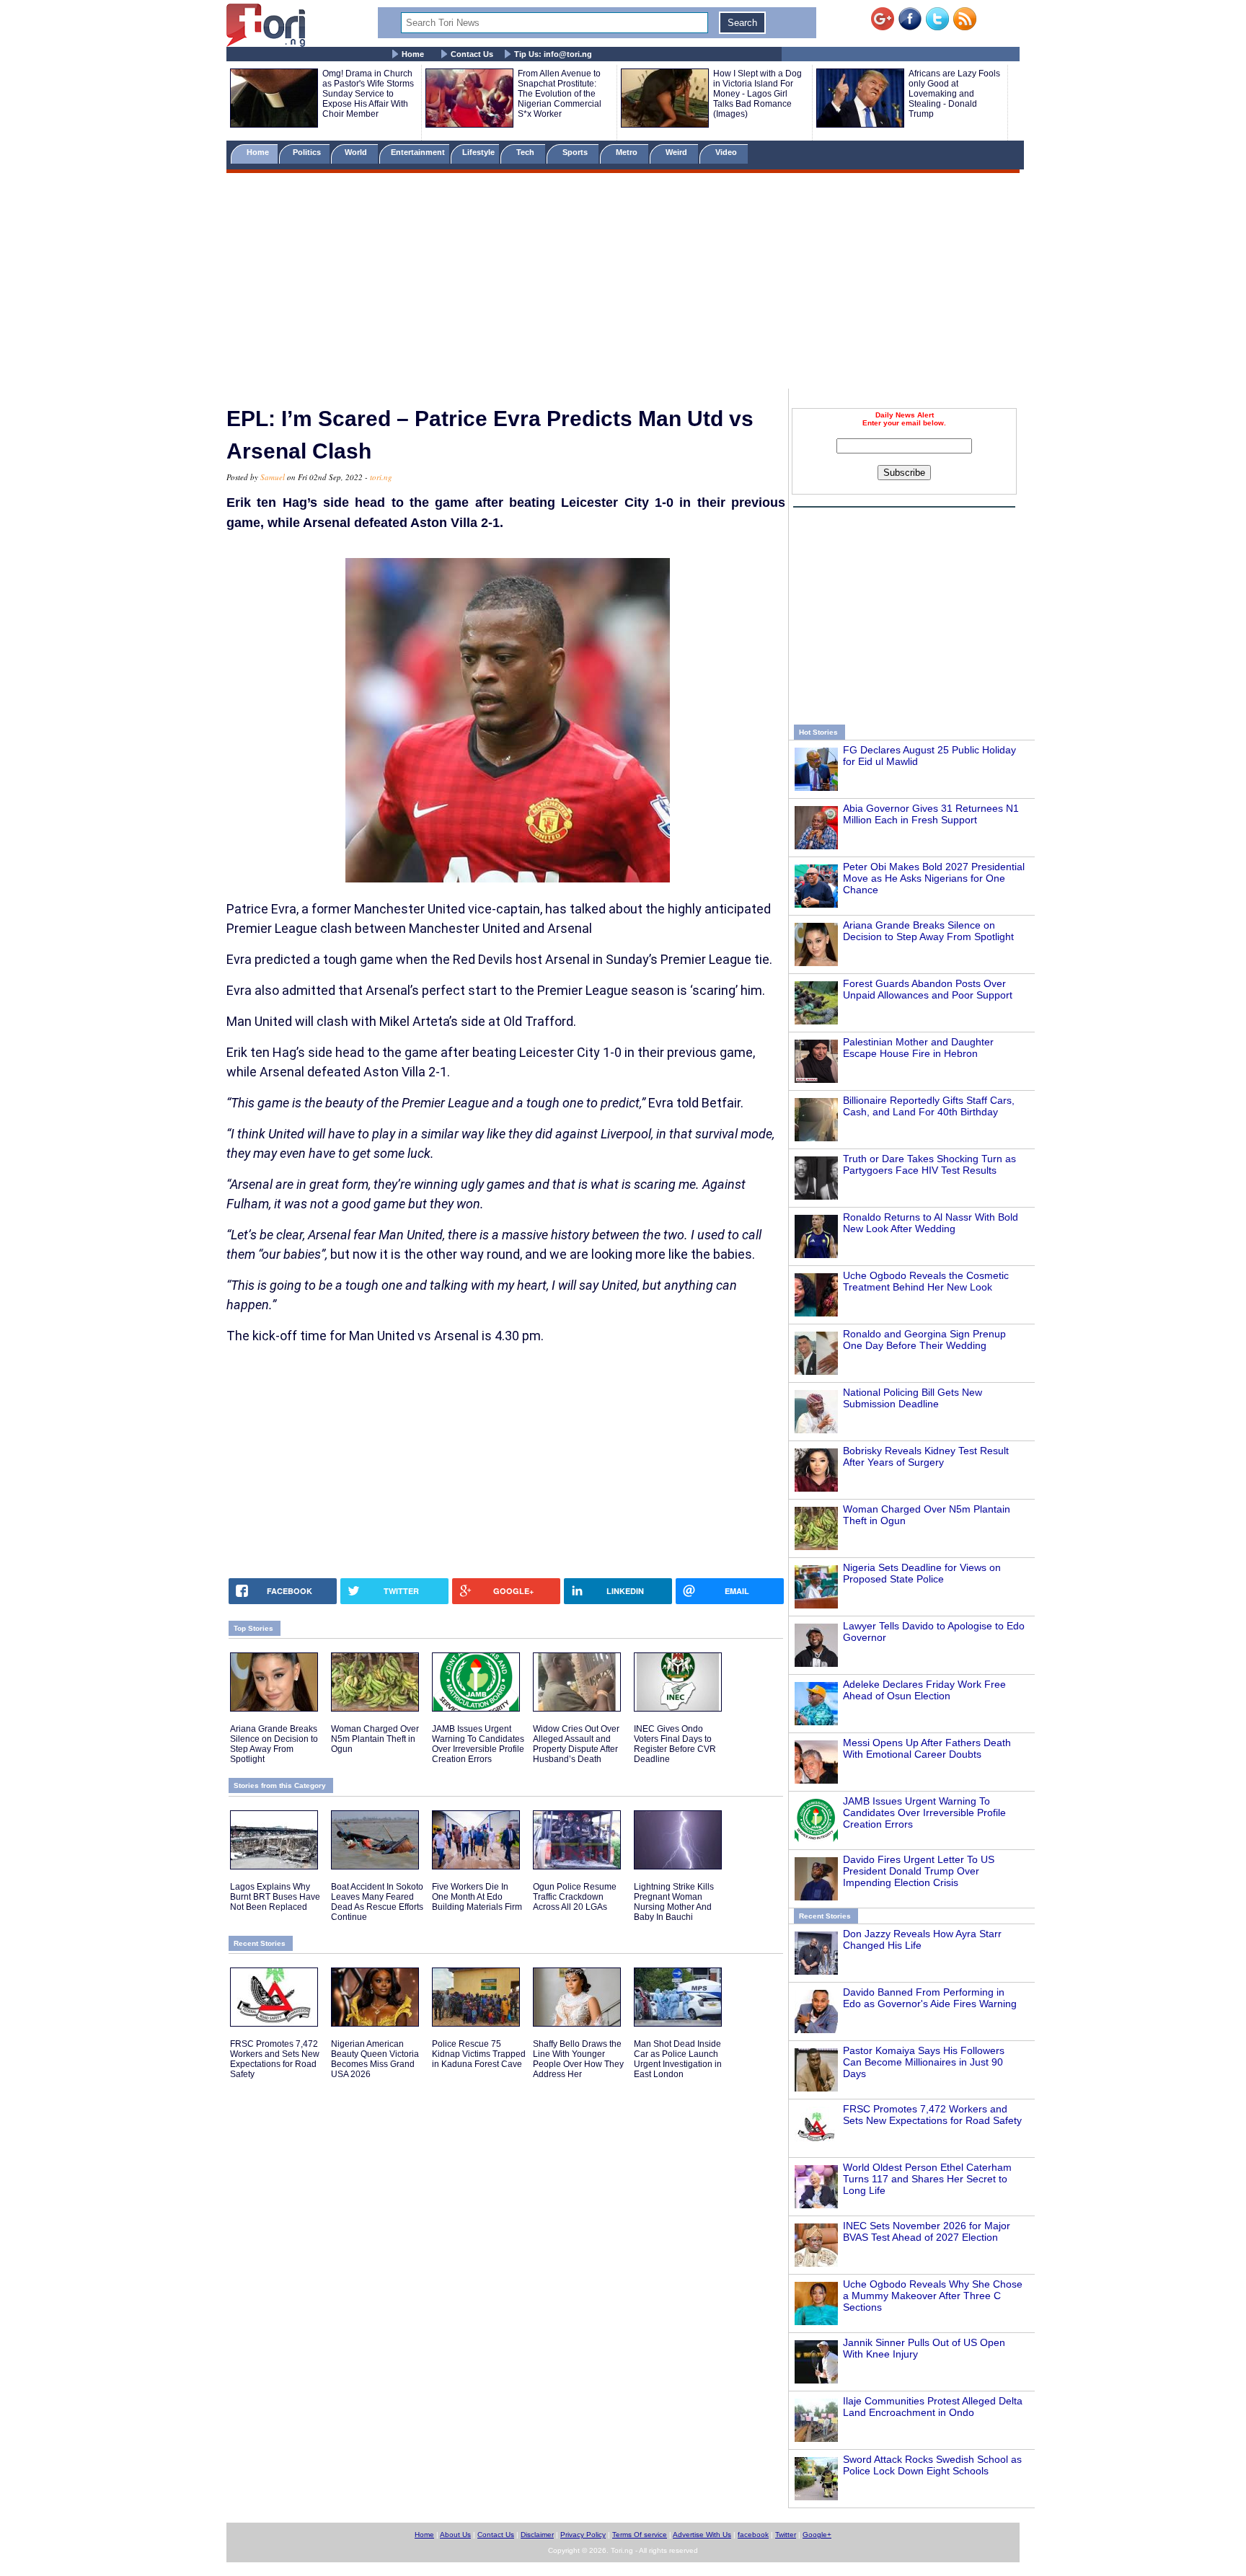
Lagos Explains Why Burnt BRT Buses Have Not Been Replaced (275, 1897)
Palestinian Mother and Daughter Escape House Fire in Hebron (918, 1048)
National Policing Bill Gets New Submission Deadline (913, 1398)
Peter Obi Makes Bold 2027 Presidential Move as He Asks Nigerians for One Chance (934, 878)
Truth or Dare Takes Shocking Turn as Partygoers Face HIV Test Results (929, 1164)
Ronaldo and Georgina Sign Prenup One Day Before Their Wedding (924, 1340)
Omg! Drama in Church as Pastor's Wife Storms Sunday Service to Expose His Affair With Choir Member (368, 94)
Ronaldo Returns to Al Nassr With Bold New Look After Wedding (931, 1223)
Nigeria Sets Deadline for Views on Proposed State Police (922, 1573)
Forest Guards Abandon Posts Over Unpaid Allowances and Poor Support (928, 989)
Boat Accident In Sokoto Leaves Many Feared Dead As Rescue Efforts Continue (377, 1902)
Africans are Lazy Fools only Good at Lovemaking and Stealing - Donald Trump (954, 94)
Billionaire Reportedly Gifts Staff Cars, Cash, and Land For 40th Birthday (929, 1106)
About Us (455, 2535)
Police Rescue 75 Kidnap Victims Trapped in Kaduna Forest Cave (479, 2054)
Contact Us (472, 54)
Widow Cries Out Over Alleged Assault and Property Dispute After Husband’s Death (576, 1744)
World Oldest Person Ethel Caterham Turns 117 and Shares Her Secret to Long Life (927, 2179)
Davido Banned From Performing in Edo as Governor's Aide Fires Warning (930, 1998)
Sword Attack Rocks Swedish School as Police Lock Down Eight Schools (932, 2465)
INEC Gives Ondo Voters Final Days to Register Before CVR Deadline (675, 1744)
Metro (628, 152)
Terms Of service (640, 2535)
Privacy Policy (583, 2535)
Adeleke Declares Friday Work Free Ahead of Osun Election (924, 1690)
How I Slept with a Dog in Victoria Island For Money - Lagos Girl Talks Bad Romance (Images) (757, 94)
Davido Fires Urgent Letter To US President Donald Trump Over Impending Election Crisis (919, 1871)
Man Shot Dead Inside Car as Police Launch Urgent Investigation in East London (678, 2059)
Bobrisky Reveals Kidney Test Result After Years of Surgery (926, 1456)
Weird (677, 152)
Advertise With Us (702, 2535)
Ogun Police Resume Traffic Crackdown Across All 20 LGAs (575, 1897)
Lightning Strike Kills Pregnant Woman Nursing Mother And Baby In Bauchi (674, 1902)
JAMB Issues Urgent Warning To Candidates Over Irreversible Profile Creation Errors (924, 1813)
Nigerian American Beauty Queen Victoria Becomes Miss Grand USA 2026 (375, 2059)
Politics (308, 152)
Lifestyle (478, 152)
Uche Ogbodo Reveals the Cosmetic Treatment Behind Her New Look (926, 1281)
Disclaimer (537, 2535)
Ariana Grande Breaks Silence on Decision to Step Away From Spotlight (928, 931)
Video (727, 152)
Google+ (817, 2535)
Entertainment (418, 152)
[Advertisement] (623, 283)
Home (413, 54)
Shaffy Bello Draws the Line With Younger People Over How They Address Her (578, 2059)
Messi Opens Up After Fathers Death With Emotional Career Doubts (927, 1748)
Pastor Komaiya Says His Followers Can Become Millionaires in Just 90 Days (924, 2062)
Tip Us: (553, 54)
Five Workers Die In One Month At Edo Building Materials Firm (477, 1897)
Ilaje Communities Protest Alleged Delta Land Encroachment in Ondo (933, 2407)
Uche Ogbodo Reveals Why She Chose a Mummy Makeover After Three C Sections (933, 2296)
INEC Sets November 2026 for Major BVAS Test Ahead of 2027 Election (927, 2231)
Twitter (786, 2535)
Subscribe (904, 473)
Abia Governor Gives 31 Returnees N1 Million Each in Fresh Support (931, 814)
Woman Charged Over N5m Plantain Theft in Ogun (375, 1739)
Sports (576, 152)
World (358, 152)
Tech (526, 152)
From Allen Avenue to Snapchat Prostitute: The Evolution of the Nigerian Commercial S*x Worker (560, 94)
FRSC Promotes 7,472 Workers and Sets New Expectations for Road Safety (932, 2115)
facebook (753, 2535)
